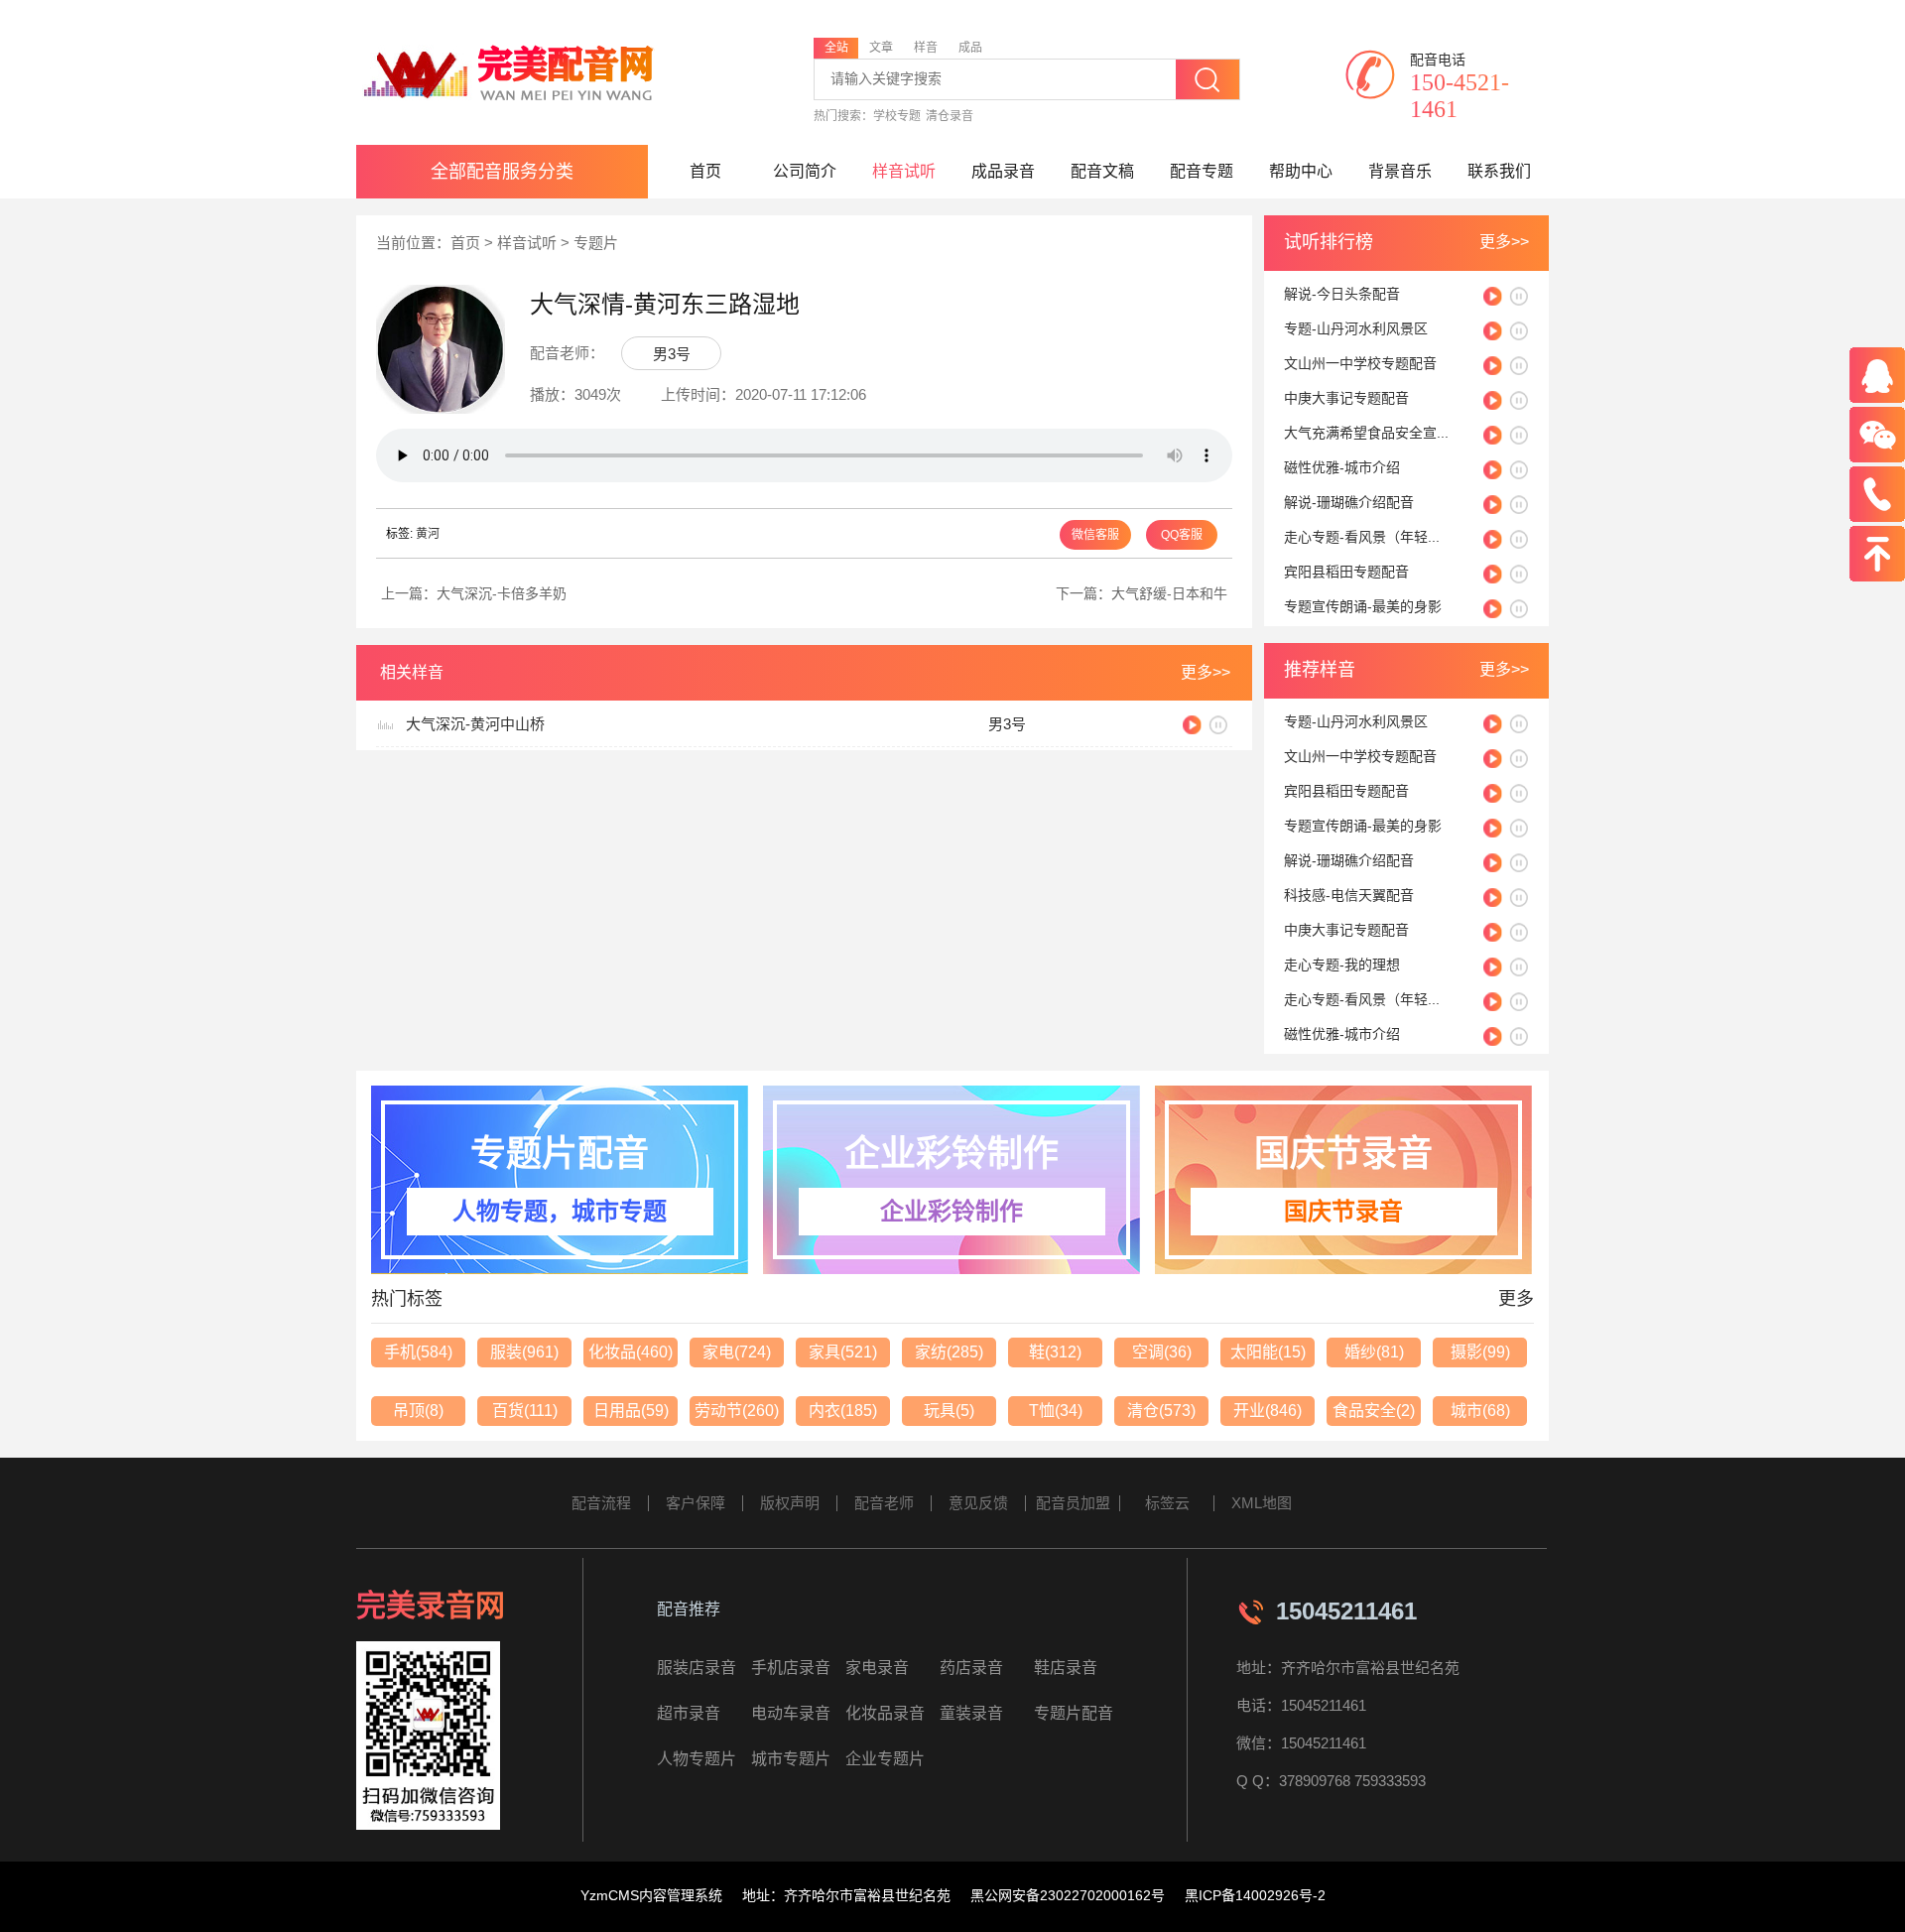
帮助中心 (1301, 171)
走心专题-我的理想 (1342, 965)
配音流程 (601, 1503)
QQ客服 (1182, 535)
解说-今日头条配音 (1342, 294)
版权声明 (790, 1503)
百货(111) (525, 1411)
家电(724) (737, 1352)
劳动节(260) (737, 1411)
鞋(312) (1055, 1352)
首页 (705, 171)
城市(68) (1480, 1411)
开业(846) (1268, 1411)
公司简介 (805, 171)
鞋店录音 (1066, 1668)
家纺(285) (949, 1352)
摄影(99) (1480, 1352)
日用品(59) (631, 1411)
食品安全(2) (1374, 1411)
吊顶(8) (418, 1411)
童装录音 (971, 1713)
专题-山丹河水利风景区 (1356, 328)
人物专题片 (697, 1759)
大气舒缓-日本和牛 (1169, 593)
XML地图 (1262, 1503)
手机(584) (418, 1352)
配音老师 (884, 1503)
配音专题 (1202, 171)
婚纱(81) (1374, 1352)
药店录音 (971, 1668)
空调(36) (1162, 1352)
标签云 (1167, 1503)
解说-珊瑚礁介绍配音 (1349, 502)
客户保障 (696, 1503)
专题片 (596, 243)
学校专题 (897, 116)
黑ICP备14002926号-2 (1255, 1895)
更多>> (1504, 242)
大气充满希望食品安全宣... (1366, 433)
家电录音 (877, 1668)
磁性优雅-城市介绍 (1342, 467)
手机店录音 (791, 1668)
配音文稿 (1102, 171)
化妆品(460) (631, 1352)
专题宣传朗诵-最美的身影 (1363, 606)
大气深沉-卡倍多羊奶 (502, 593)
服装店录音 (697, 1668)
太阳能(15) (1268, 1352)
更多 (1516, 1299)
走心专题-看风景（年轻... (1362, 537)
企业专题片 (885, 1759)
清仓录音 (950, 116)
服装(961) (524, 1352)
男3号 (672, 354)
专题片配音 (1074, 1713)
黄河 (428, 534)
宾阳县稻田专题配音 (1346, 572)
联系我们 (1499, 171)
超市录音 (689, 1713)
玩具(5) (949, 1411)
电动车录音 (791, 1713)
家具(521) (843, 1352)
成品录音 (1003, 171)
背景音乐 (1400, 171)
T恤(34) (1056, 1411)
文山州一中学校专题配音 (1360, 363)
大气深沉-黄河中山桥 (475, 724)
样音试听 (904, 171)
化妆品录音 (885, 1713)
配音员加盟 (1073, 1503)
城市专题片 (791, 1759)
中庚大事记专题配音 (1346, 398)
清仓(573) (1161, 1411)
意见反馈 (978, 1503)
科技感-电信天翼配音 (1349, 895)
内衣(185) (843, 1411)
